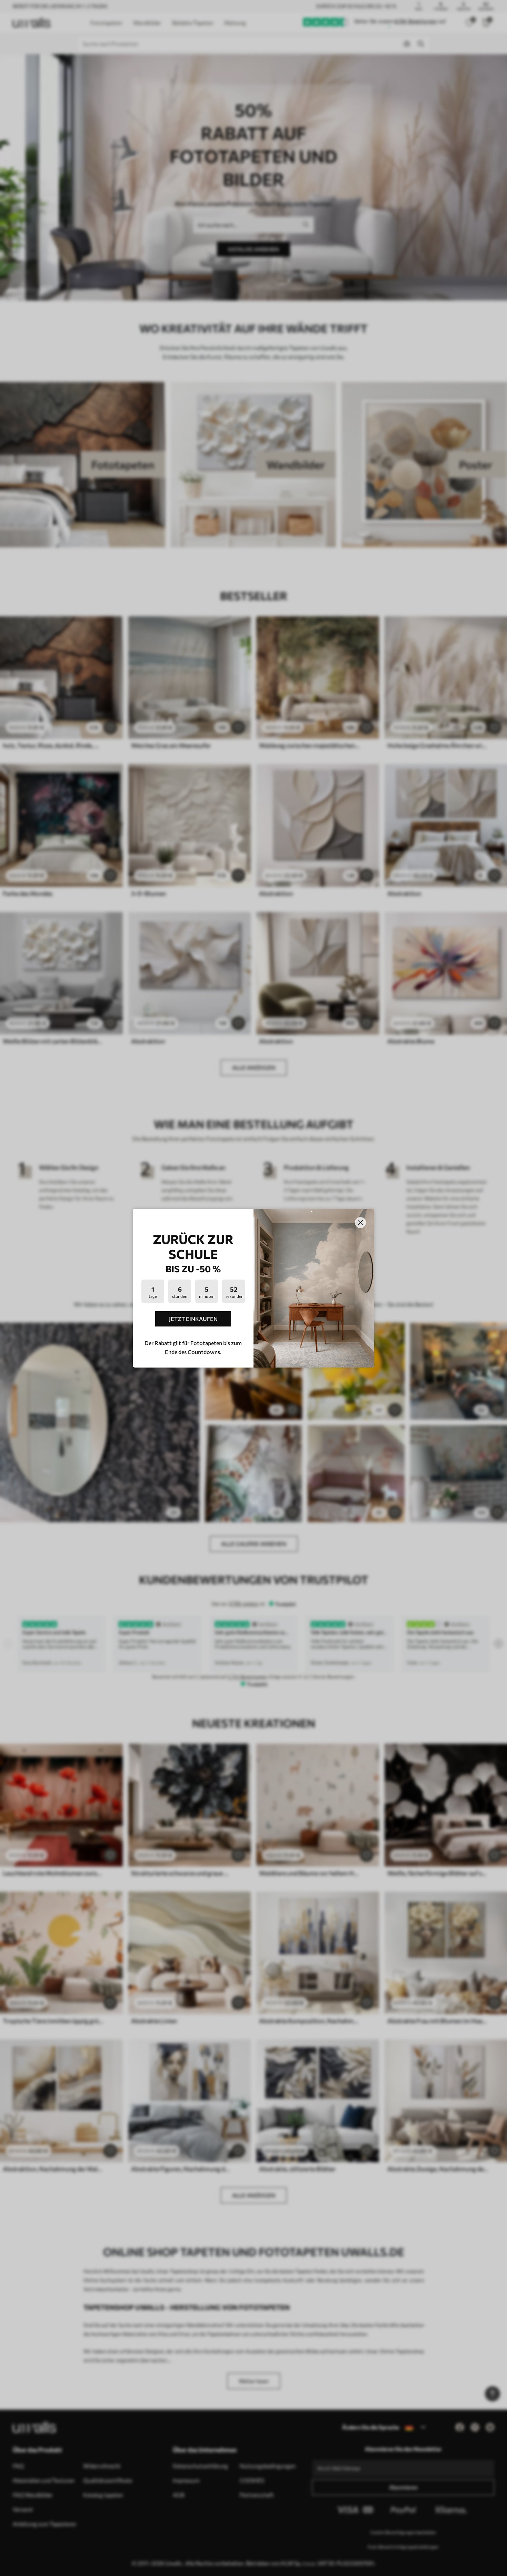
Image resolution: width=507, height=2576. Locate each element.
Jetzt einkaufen (193, 1319)
